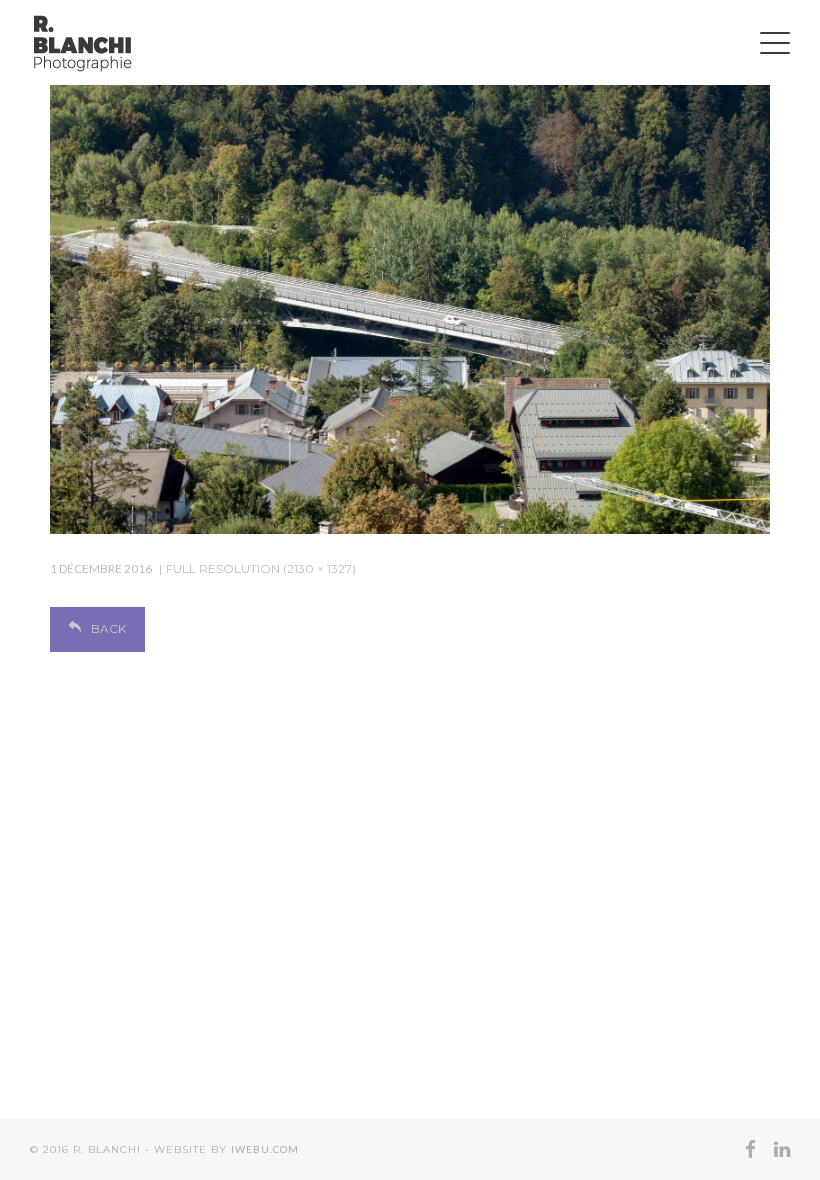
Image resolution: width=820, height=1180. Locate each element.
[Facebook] (750, 1149)
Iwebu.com (265, 1149)
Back (108, 628)
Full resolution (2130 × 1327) (261, 568)
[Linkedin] (782, 1149)
